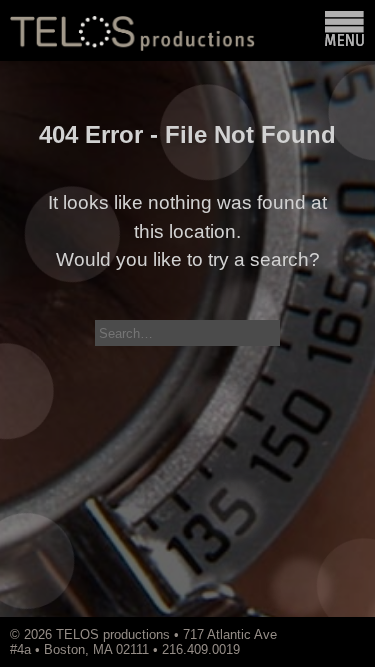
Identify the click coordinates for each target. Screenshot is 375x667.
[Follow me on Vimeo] (318, 634)
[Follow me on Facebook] (338, 634)
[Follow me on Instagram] (328, 634)
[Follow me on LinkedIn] (348, 634)
